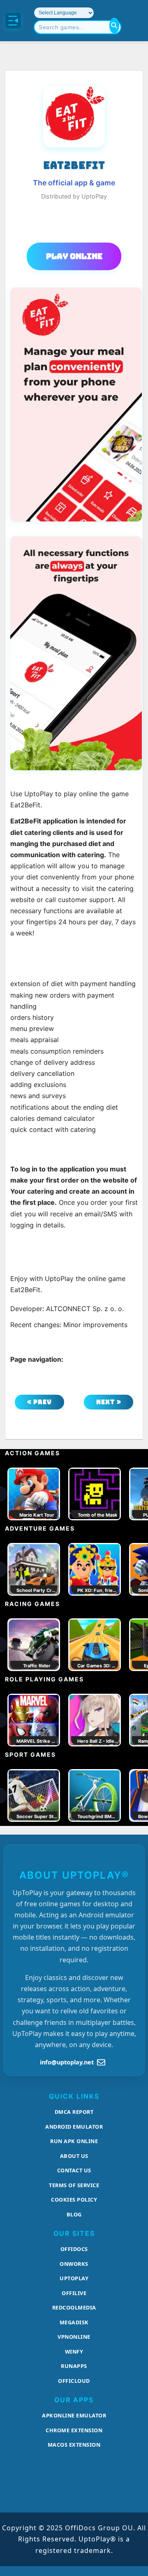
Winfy (74, 2352)
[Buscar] (114, 26)
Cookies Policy (74, 2200)
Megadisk (74, 2322)
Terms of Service (74, 2185)
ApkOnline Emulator (74, 2415)
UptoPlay (74, 2278)
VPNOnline (74, 2337)
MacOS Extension (74, 2445)
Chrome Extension (74, 2430)
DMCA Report (74, 2112)
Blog (74, 2214)
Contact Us (74, 2170)
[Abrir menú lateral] (13, 21)
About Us (74, 2156)
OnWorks (74, 2264)
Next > (109, 1402)
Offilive (74, 2293)
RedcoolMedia (74, 2307)
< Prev (39, 1402)
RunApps (74, 2366)
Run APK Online (74, 2141)
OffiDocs (74, 2249)
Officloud (74, 2381)
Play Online (74, 256)
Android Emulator (74, 2127)
